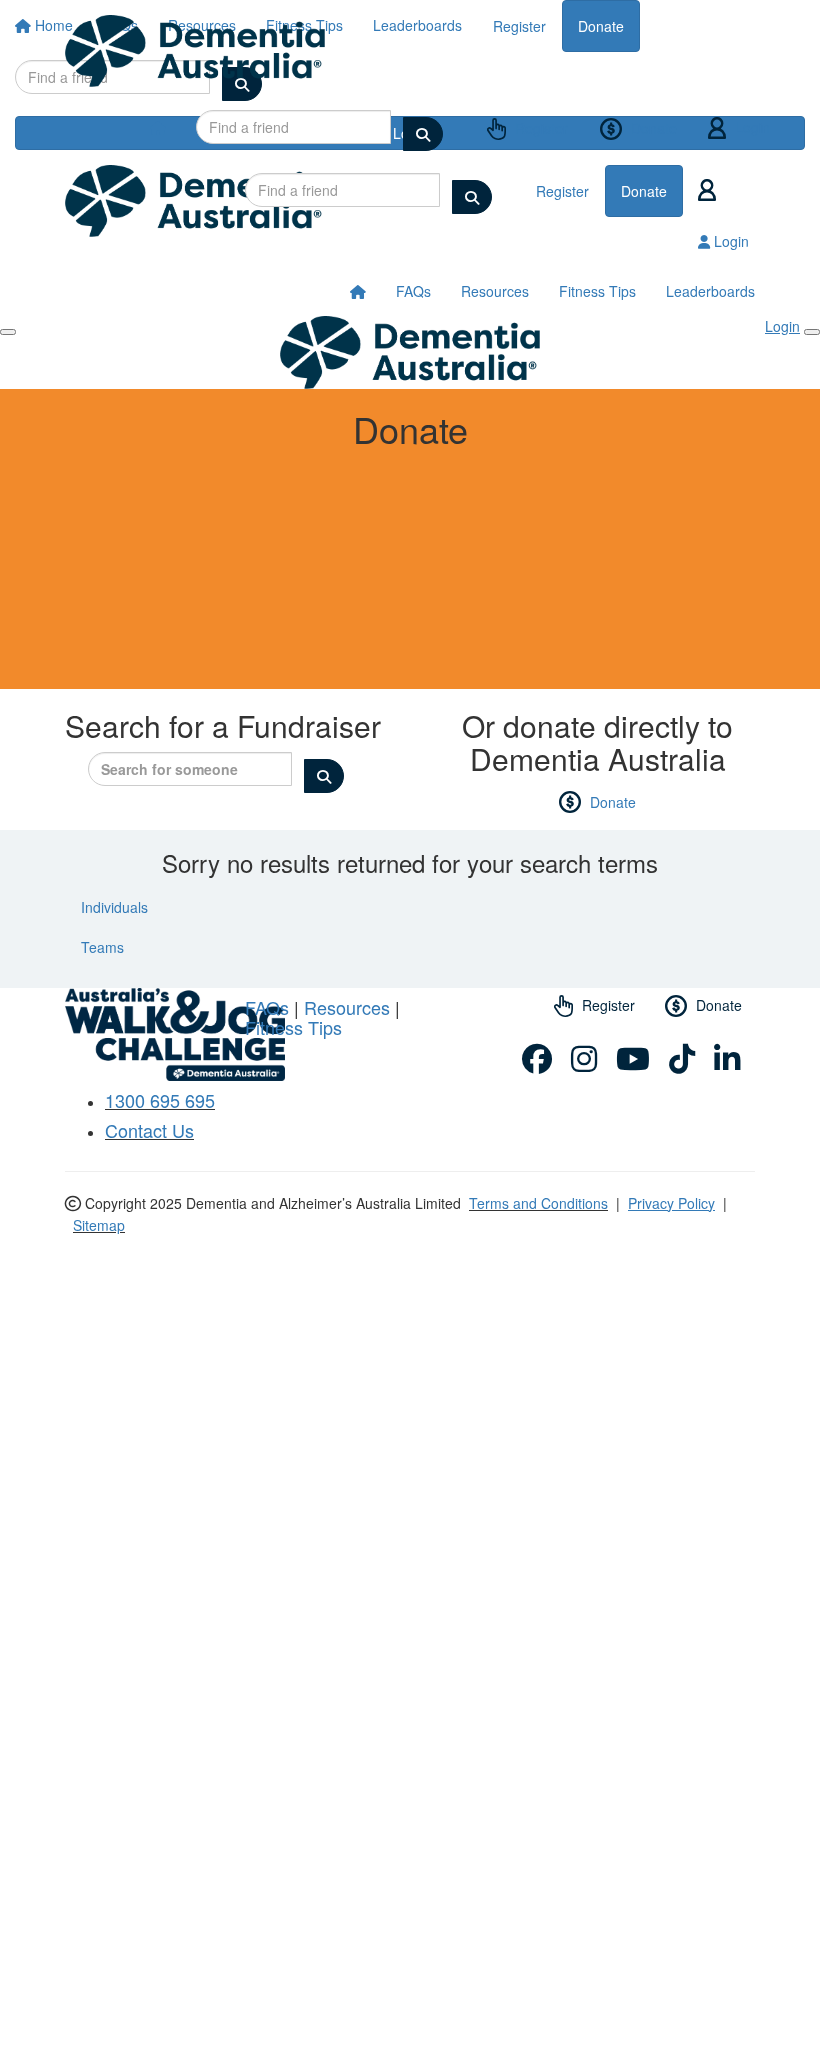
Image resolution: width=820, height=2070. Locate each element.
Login (750, 127)
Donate (652, 128)
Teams (102, 947)
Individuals (114, 907)
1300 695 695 (160, 1100)
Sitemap (99, 1225)
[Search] (423, 134)
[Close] (812, 332)
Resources (495, 291)
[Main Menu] (8, 332)
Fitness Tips (597, 291)
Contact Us (149, 1130)
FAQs (413, 291)
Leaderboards (710, 291)
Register (539, 128)
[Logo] (195, 51)
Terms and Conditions (538, 1203)
